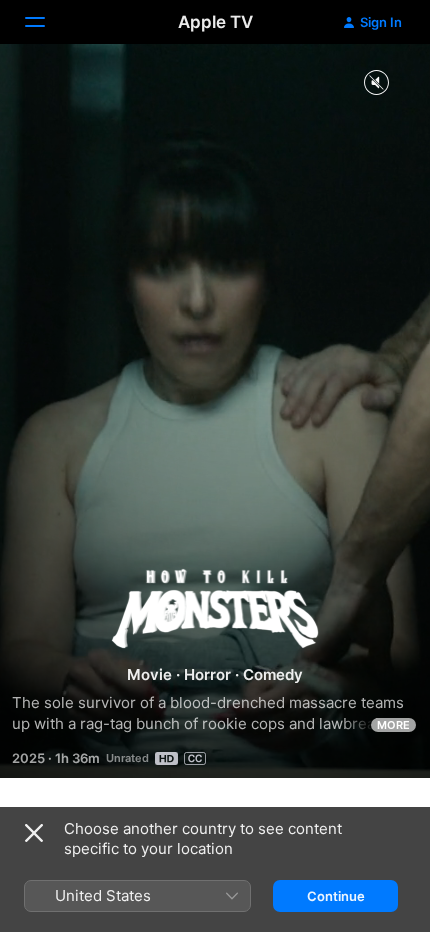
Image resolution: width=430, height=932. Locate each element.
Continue (336, 896)
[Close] (34, 833)
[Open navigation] (47, 22)
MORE (393, 725)
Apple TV (215, 22)
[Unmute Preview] (376, 83)
